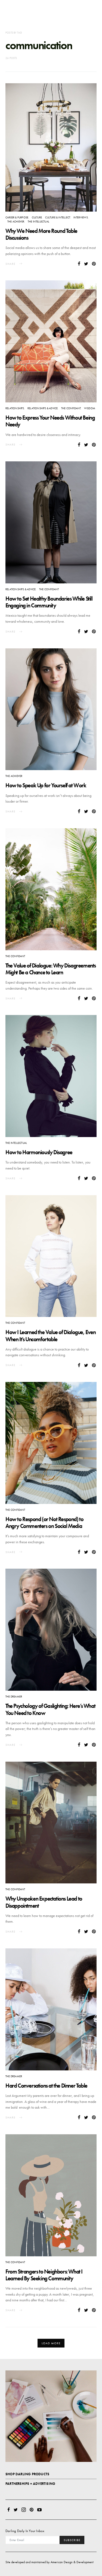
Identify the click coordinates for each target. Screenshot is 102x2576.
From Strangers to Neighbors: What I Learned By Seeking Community (44, 2275)
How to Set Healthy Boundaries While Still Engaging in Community (49, 602)
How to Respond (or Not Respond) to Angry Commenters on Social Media (44, 1523)
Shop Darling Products (27, 2474)
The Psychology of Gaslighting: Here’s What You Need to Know (50, 1709)
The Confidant (71, 408)
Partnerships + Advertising (30, 2484)
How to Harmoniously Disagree (39, 1152)
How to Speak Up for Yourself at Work (46, 785)
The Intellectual (38, 222)
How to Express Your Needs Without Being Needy (50, 421)
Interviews (81, 217)
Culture (37, 217)
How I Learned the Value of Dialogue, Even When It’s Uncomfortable (51, 1336)
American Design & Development (72, 2562)
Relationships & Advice (43, 408)
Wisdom (90, 408)
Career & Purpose (17, 217)
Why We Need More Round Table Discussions (41, 234)
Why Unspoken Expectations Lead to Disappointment (44, 1902)
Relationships (15, 408)
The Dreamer (14, 1697)
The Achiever (16, 222)
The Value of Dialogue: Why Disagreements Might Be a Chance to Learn (51, 969)
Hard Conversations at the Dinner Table (46, 2086)
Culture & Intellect (58, 217)
